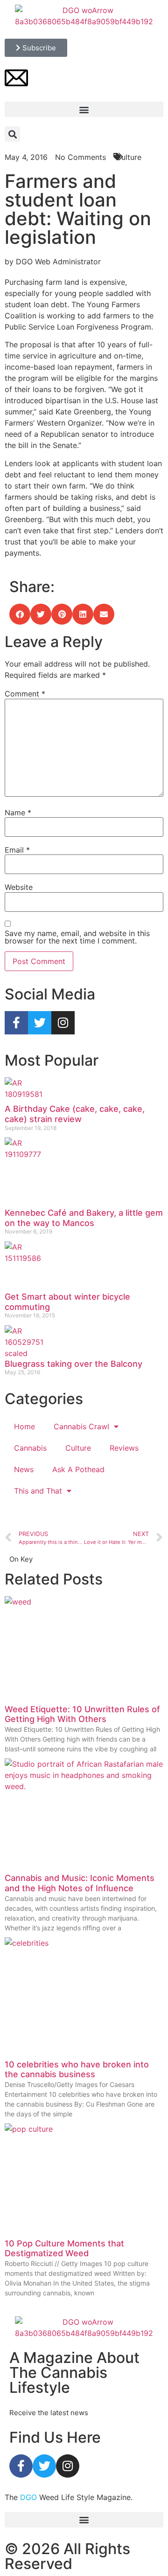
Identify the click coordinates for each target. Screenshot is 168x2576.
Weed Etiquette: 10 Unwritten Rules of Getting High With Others (82, 1714)
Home (24, 1426)
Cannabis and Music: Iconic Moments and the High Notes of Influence (80, 1883)
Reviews (124, 1448)
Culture (78, 1448)
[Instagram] (63, 1023)
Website (19, 887)
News (24, 1469)
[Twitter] (40, 1023)
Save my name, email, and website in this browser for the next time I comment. (77, 937)
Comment (25, 694)
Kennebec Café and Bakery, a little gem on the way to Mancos (84, 1218)
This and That (38, 1491)
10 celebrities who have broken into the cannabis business (77, 2070)
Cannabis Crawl (81, 1426)
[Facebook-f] (16, 1023)
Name (18, 813)
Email (17, 850)
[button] (84, 109)
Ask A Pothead (78, 1469)
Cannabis (30, 1448)
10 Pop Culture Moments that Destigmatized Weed (64, 2249)
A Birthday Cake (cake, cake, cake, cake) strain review (75, 1114)
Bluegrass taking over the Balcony (73, 1364)
